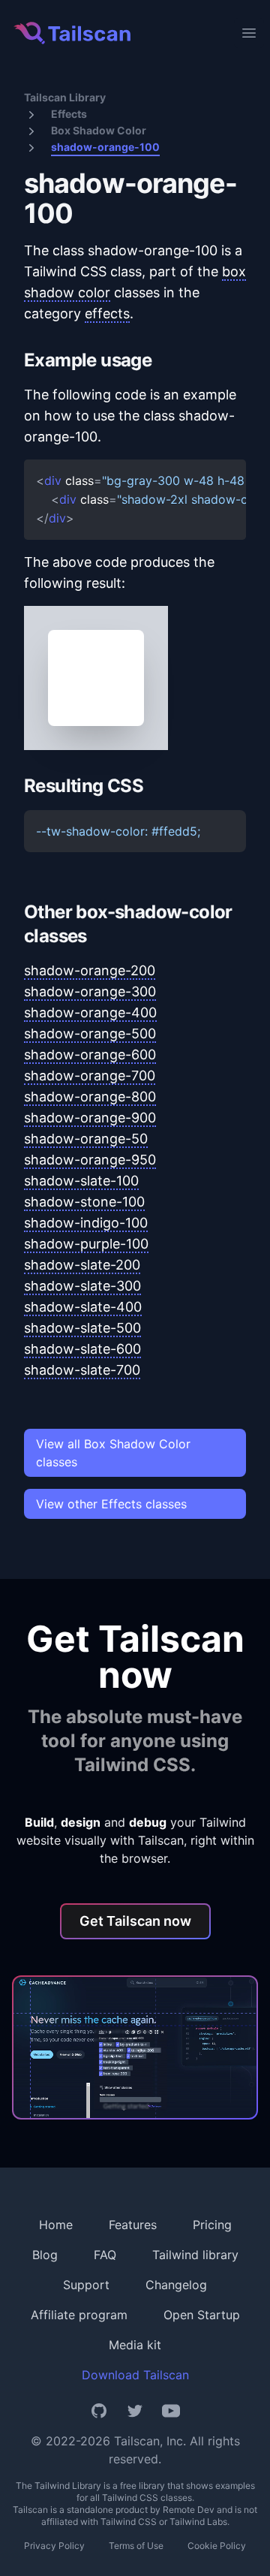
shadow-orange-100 (105, 147)
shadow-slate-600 (82, 1349)
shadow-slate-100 (81, 1181)
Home (56, 2225)
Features (133, 2225)
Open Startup (202, 2315)
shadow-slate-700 (82, 1370)
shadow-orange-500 (90, 1033)
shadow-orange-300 (90, 991)
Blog (45, 2255)
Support (86, 2285)
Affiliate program (79, 2315)
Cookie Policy (217, 2546)
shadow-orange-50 (86, 1139)
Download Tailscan (135, 2375)
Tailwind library (195, 2255)
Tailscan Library (65, 97)
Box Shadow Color (99, 130)
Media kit (135, 2345)
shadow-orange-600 (90, 1055)
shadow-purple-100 (86, 1244)
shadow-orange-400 (90, 1012)
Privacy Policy (54, 2546)
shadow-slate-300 (82, 1286)
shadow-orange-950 (90, 1160)
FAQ (105, 2255)
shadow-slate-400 (83, 1307)
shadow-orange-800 (90, 1097)
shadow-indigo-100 (86, 1223)
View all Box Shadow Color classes (113, 1453)
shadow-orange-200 (90, 970)
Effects (69, 114)
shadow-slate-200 (82, 1265)
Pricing (212, 2225)
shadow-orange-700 (90, 1076)
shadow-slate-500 (82, 1328)
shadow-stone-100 (84, 1202)
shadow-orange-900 (90, 1118)
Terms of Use (136, 2546)
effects (107, 313)
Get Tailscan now (135, 1921)
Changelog (176, 2285)
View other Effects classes (111, 1504)
